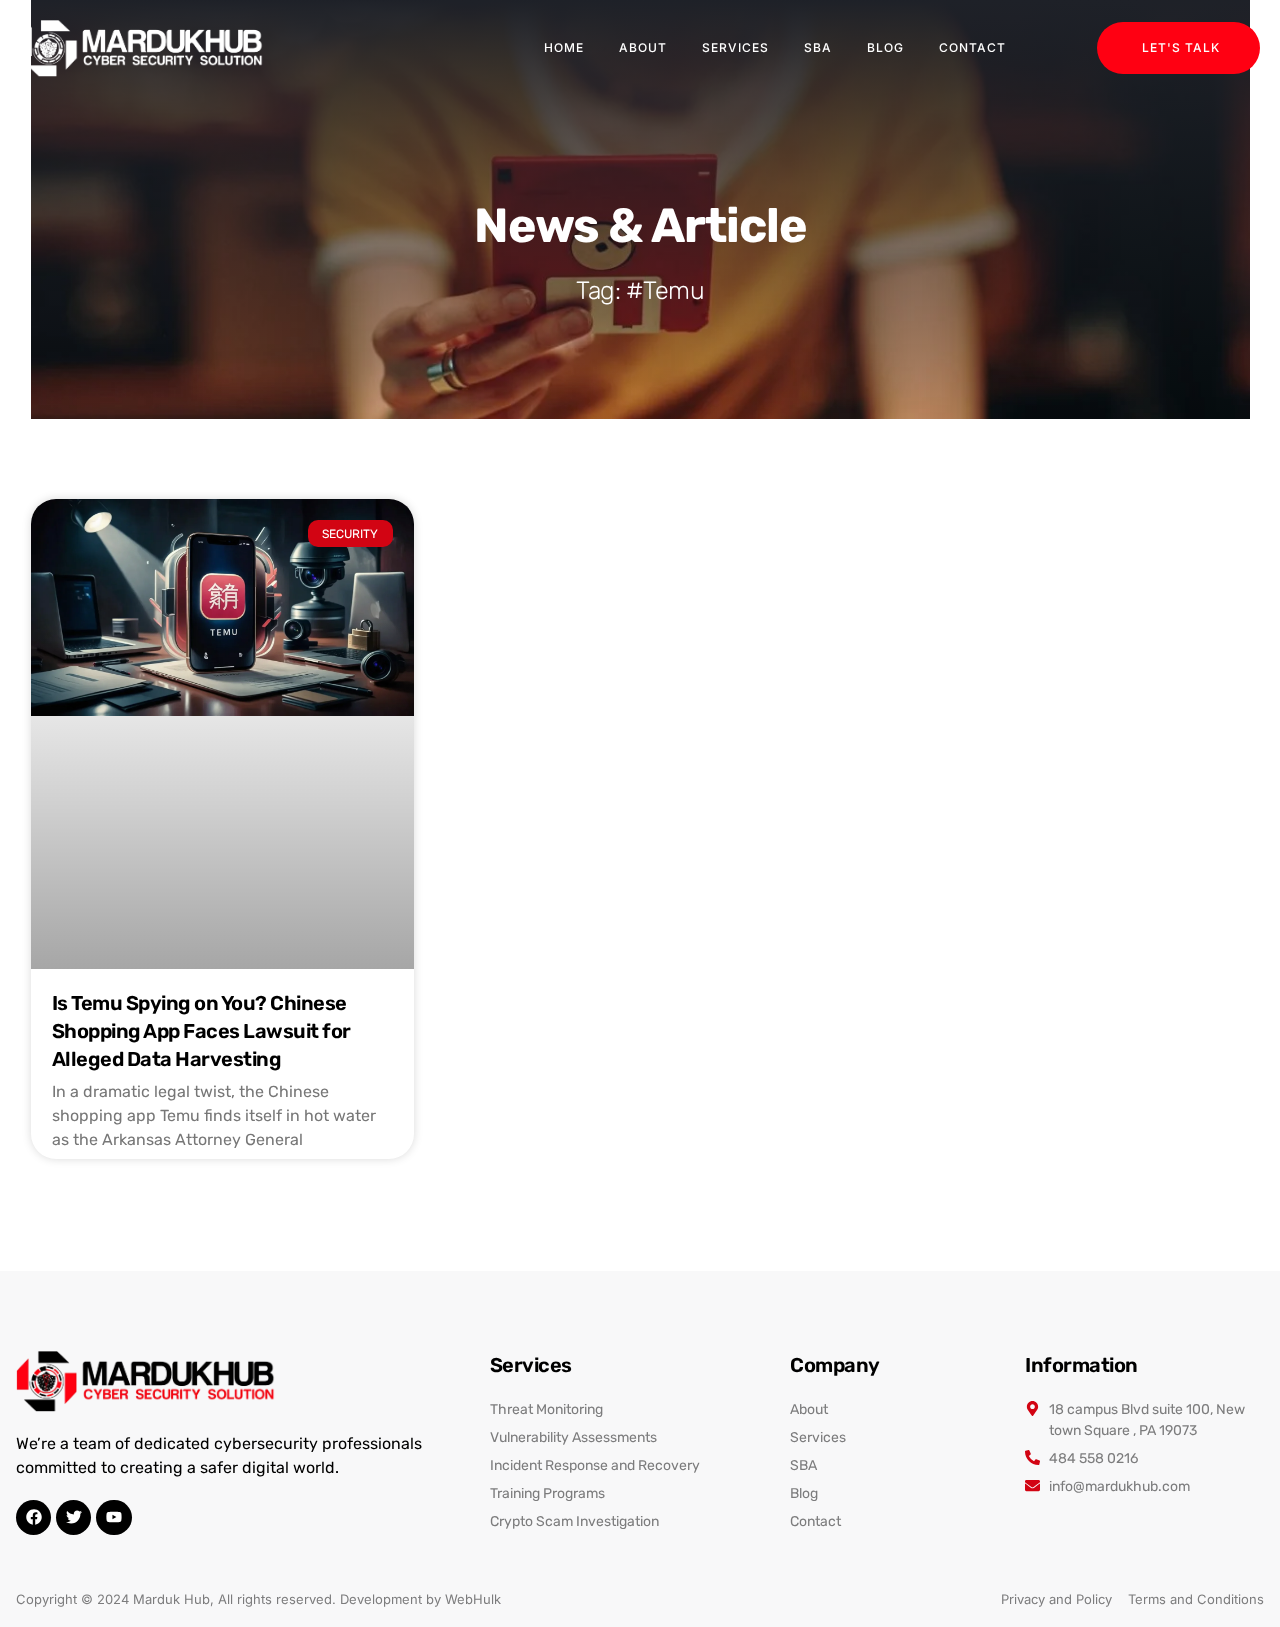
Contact (972, 47)
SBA (818, 47)
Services (735, 47)
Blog (885, 47)
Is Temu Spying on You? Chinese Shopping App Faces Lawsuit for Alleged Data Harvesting (201, 1031)
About (643, 47)
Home (564, 47)
